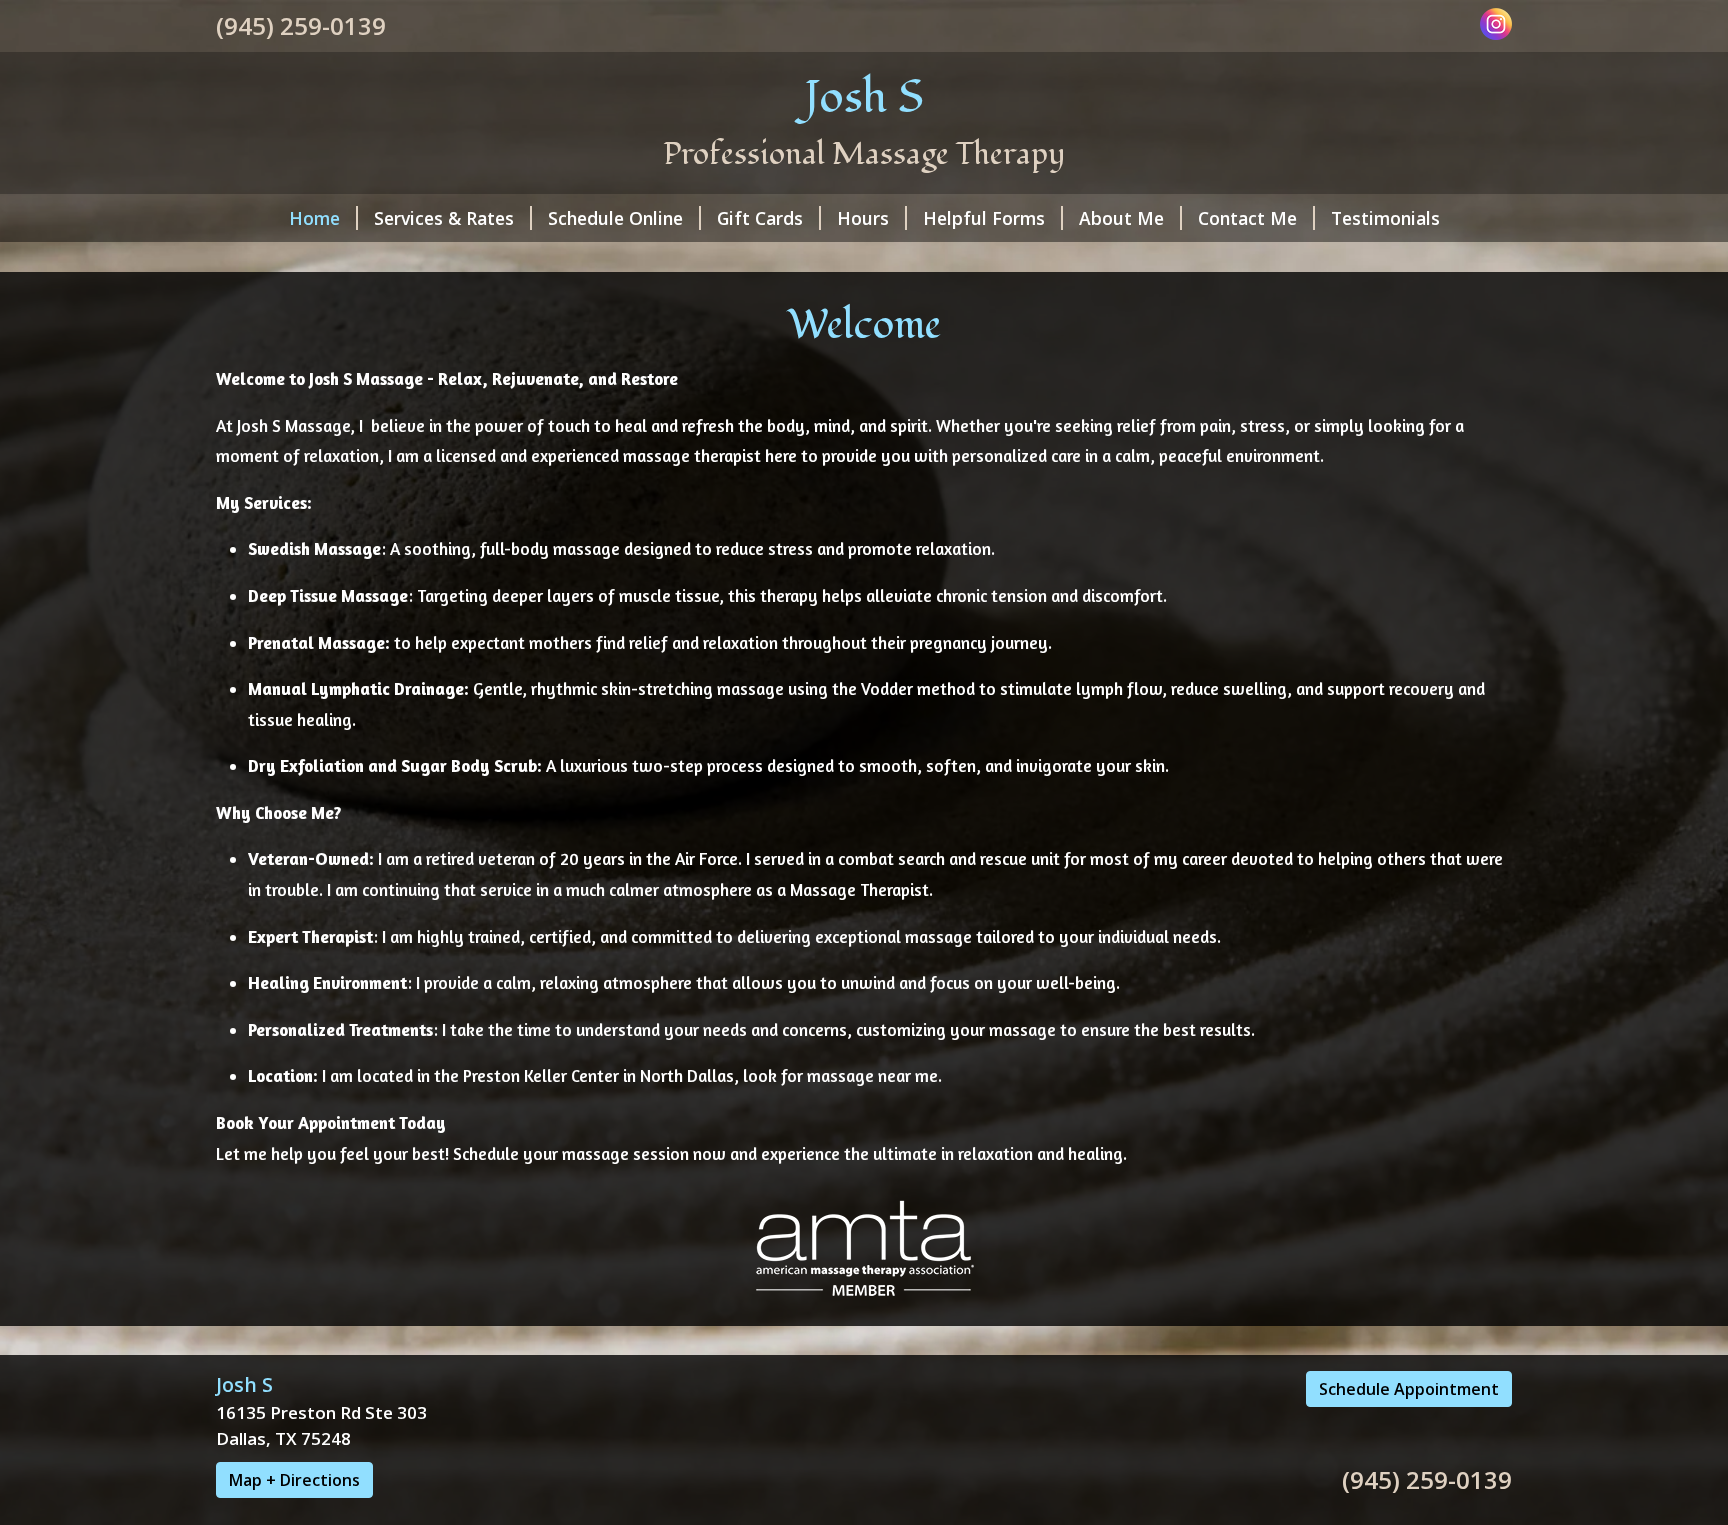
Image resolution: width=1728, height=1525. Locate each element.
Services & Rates (444, 218)
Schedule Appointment (1409, 1389)
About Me (1121, 218)
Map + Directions (294, 1480)
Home (314, 218)
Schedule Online (615, 218)
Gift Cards (760, 218)
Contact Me (1247, 218)
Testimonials (1385, 218)
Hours (863, 218)
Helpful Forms (984, 218)
